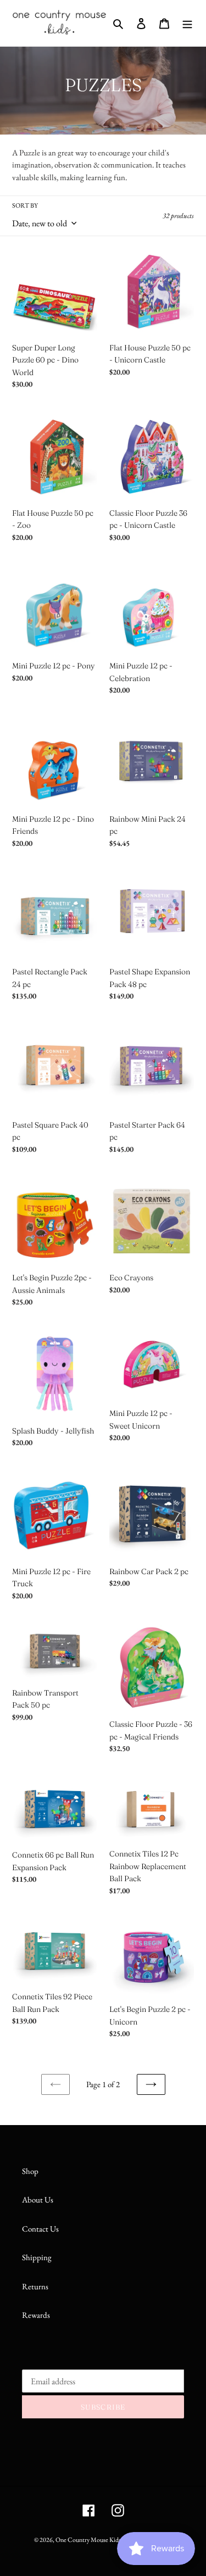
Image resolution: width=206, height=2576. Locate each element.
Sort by (25, 205)
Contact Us (40, 2229)
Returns (35, 2286)
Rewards (36, 2315)
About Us (38, 2199)
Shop (30, 2171)
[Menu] (187, 23)
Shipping (37, 2257)
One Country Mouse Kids (88, 2540)
